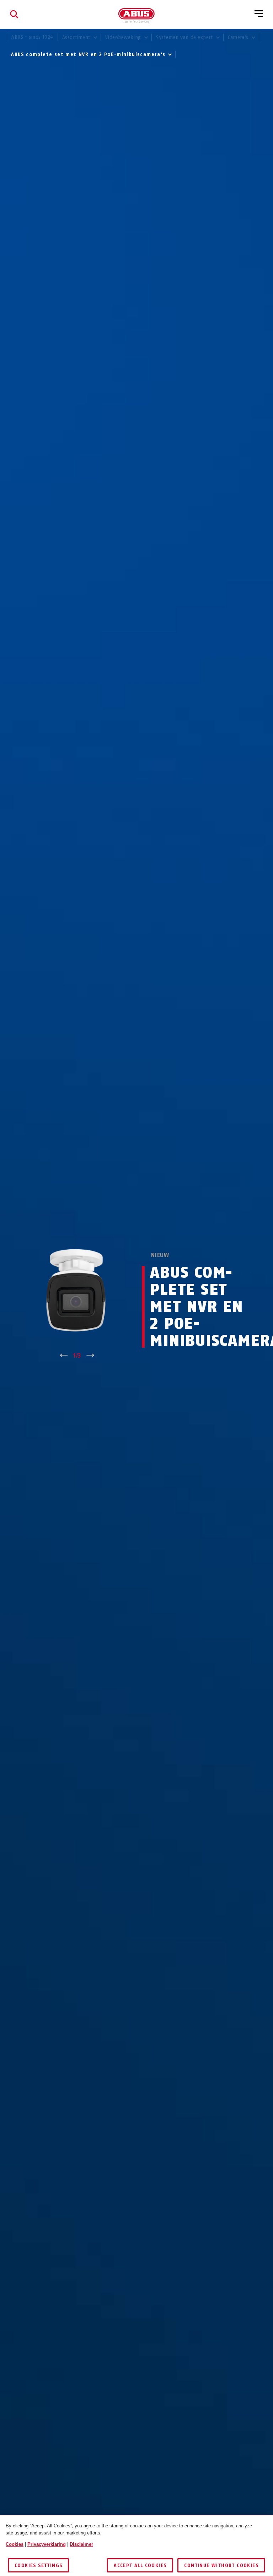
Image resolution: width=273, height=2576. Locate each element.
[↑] (64, 1356)
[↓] (90, 1356)
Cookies (15, 2544)
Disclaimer (81, 2544)
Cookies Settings (38, 2566)
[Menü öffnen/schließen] (259, 14)
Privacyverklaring (47, 2544)
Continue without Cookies (221, 2566)
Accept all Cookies (140, 2566)
